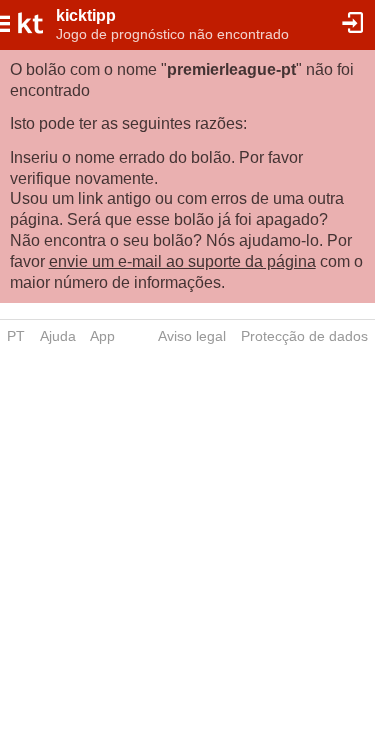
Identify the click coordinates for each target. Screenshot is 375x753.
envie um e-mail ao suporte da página (182, 261)
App (102, 336)
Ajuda (58, 336)
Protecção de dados (304, 336)
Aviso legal (192, 336)
